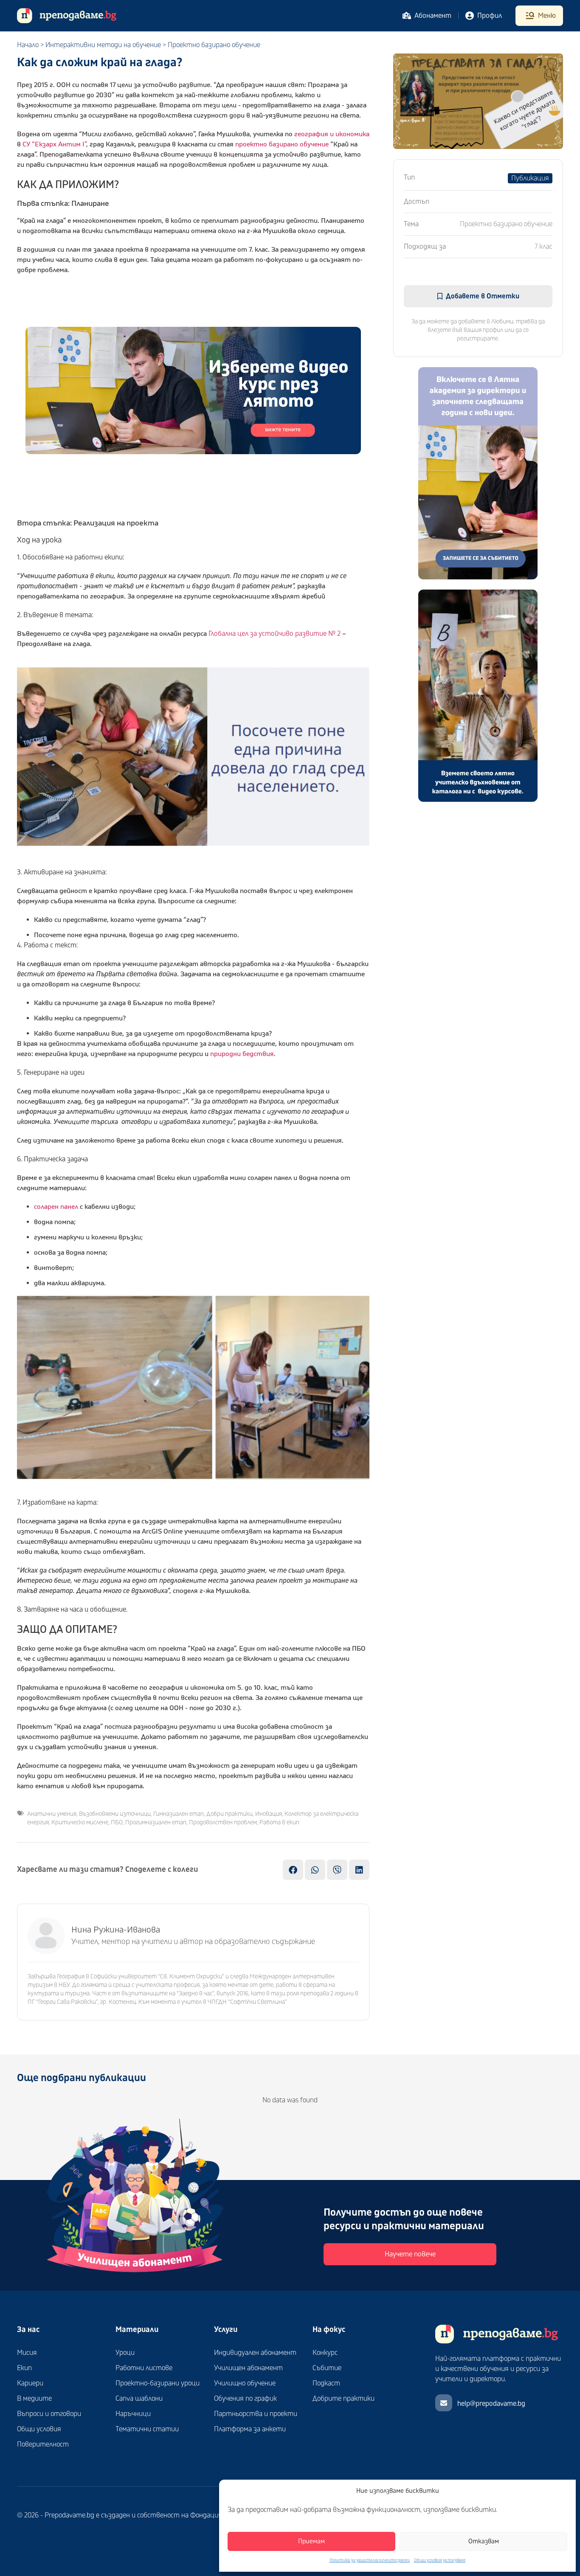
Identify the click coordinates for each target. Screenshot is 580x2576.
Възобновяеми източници (115, 1814)
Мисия (27, 2353)
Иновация (269, 1814)
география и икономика (332, 134)
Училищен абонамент (248, 2368)
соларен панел (56, 1207)
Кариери (30, 2383)
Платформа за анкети (250, 2429)
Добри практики (229, 1814)
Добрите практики (343, 2399)
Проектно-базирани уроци (158, 2383)
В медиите (34, 2399)
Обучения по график (245, 2399)
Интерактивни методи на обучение (103, 45)
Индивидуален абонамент (255, 2353)
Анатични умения (52, 1814)
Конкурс (325, 2353)
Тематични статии (147, 2429)
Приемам (311, 2541)
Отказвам (484, 2541)
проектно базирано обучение (282, 144)
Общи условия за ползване (440, 2560)
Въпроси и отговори (49, 2414)
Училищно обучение (245, 2383)
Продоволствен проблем (223, 1822)
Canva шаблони (139, 2399)
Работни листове (144, 2368)
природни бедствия (242, 1054)
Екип (24, 2368)
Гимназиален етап (179, 1814)
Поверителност (43, 2444)
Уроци (125, 2353)
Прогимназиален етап (156, 1822)
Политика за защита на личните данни (370, 2560)
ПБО (117, 1822)
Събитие (327, 2368)
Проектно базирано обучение (214, 45)
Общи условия (39, 2429)
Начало (28, 45)
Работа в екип (279, 1822)
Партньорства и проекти (256, 2414)
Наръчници (133, 2414)
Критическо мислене (80, 1822)
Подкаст (326, 2383)
